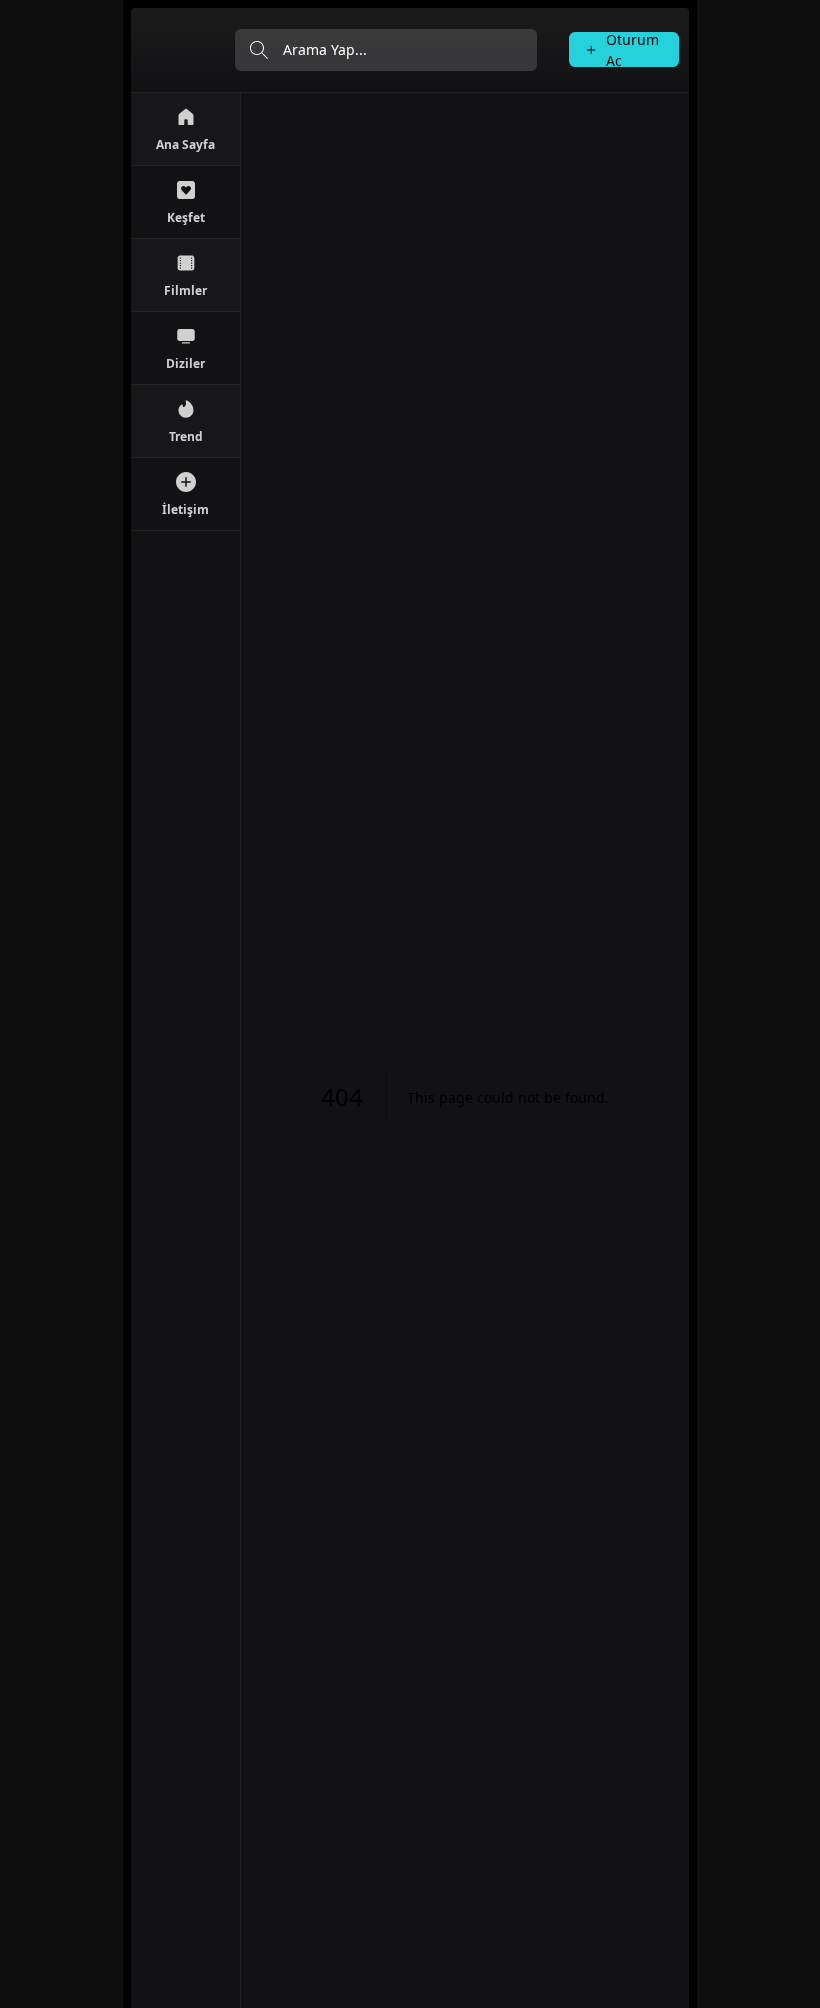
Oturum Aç (632, 49)
